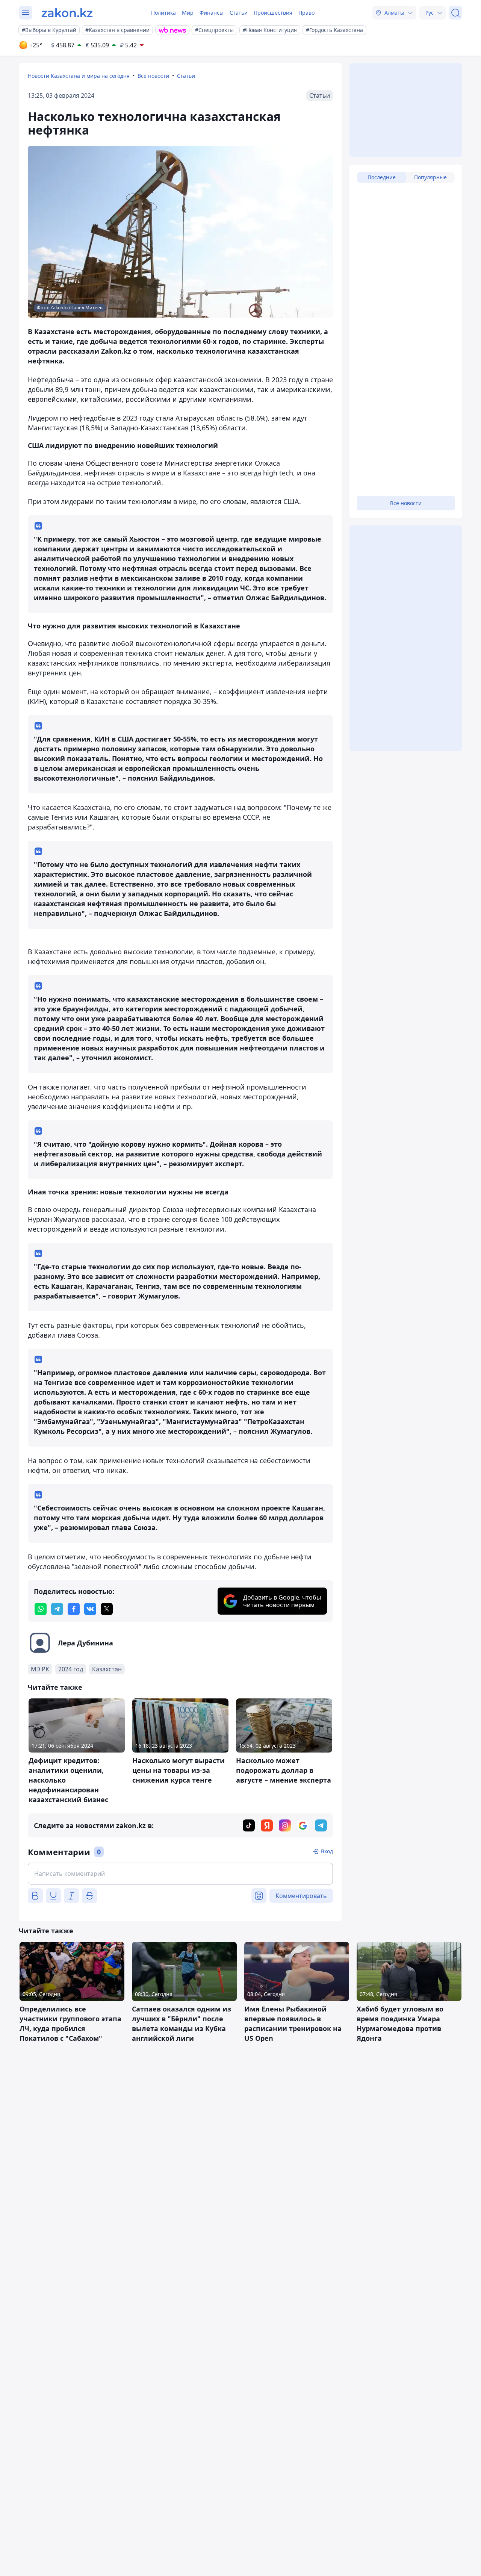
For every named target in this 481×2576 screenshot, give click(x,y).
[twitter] (107, 1609)
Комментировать (301, 1896)
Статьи (239, 13)
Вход (327, 1851)
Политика (163, 13)
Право (306, 13)
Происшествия (273, 13)
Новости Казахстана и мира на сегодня (79, 76)
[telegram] (57, 1609)
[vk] (90, 1609)
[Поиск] (455, 13)
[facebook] (74, 1609)
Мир (188, 13)
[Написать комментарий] (180, 1874)
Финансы (212, 13)
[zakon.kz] (67, 13)
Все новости (153, 76)
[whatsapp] (41, 1609)
